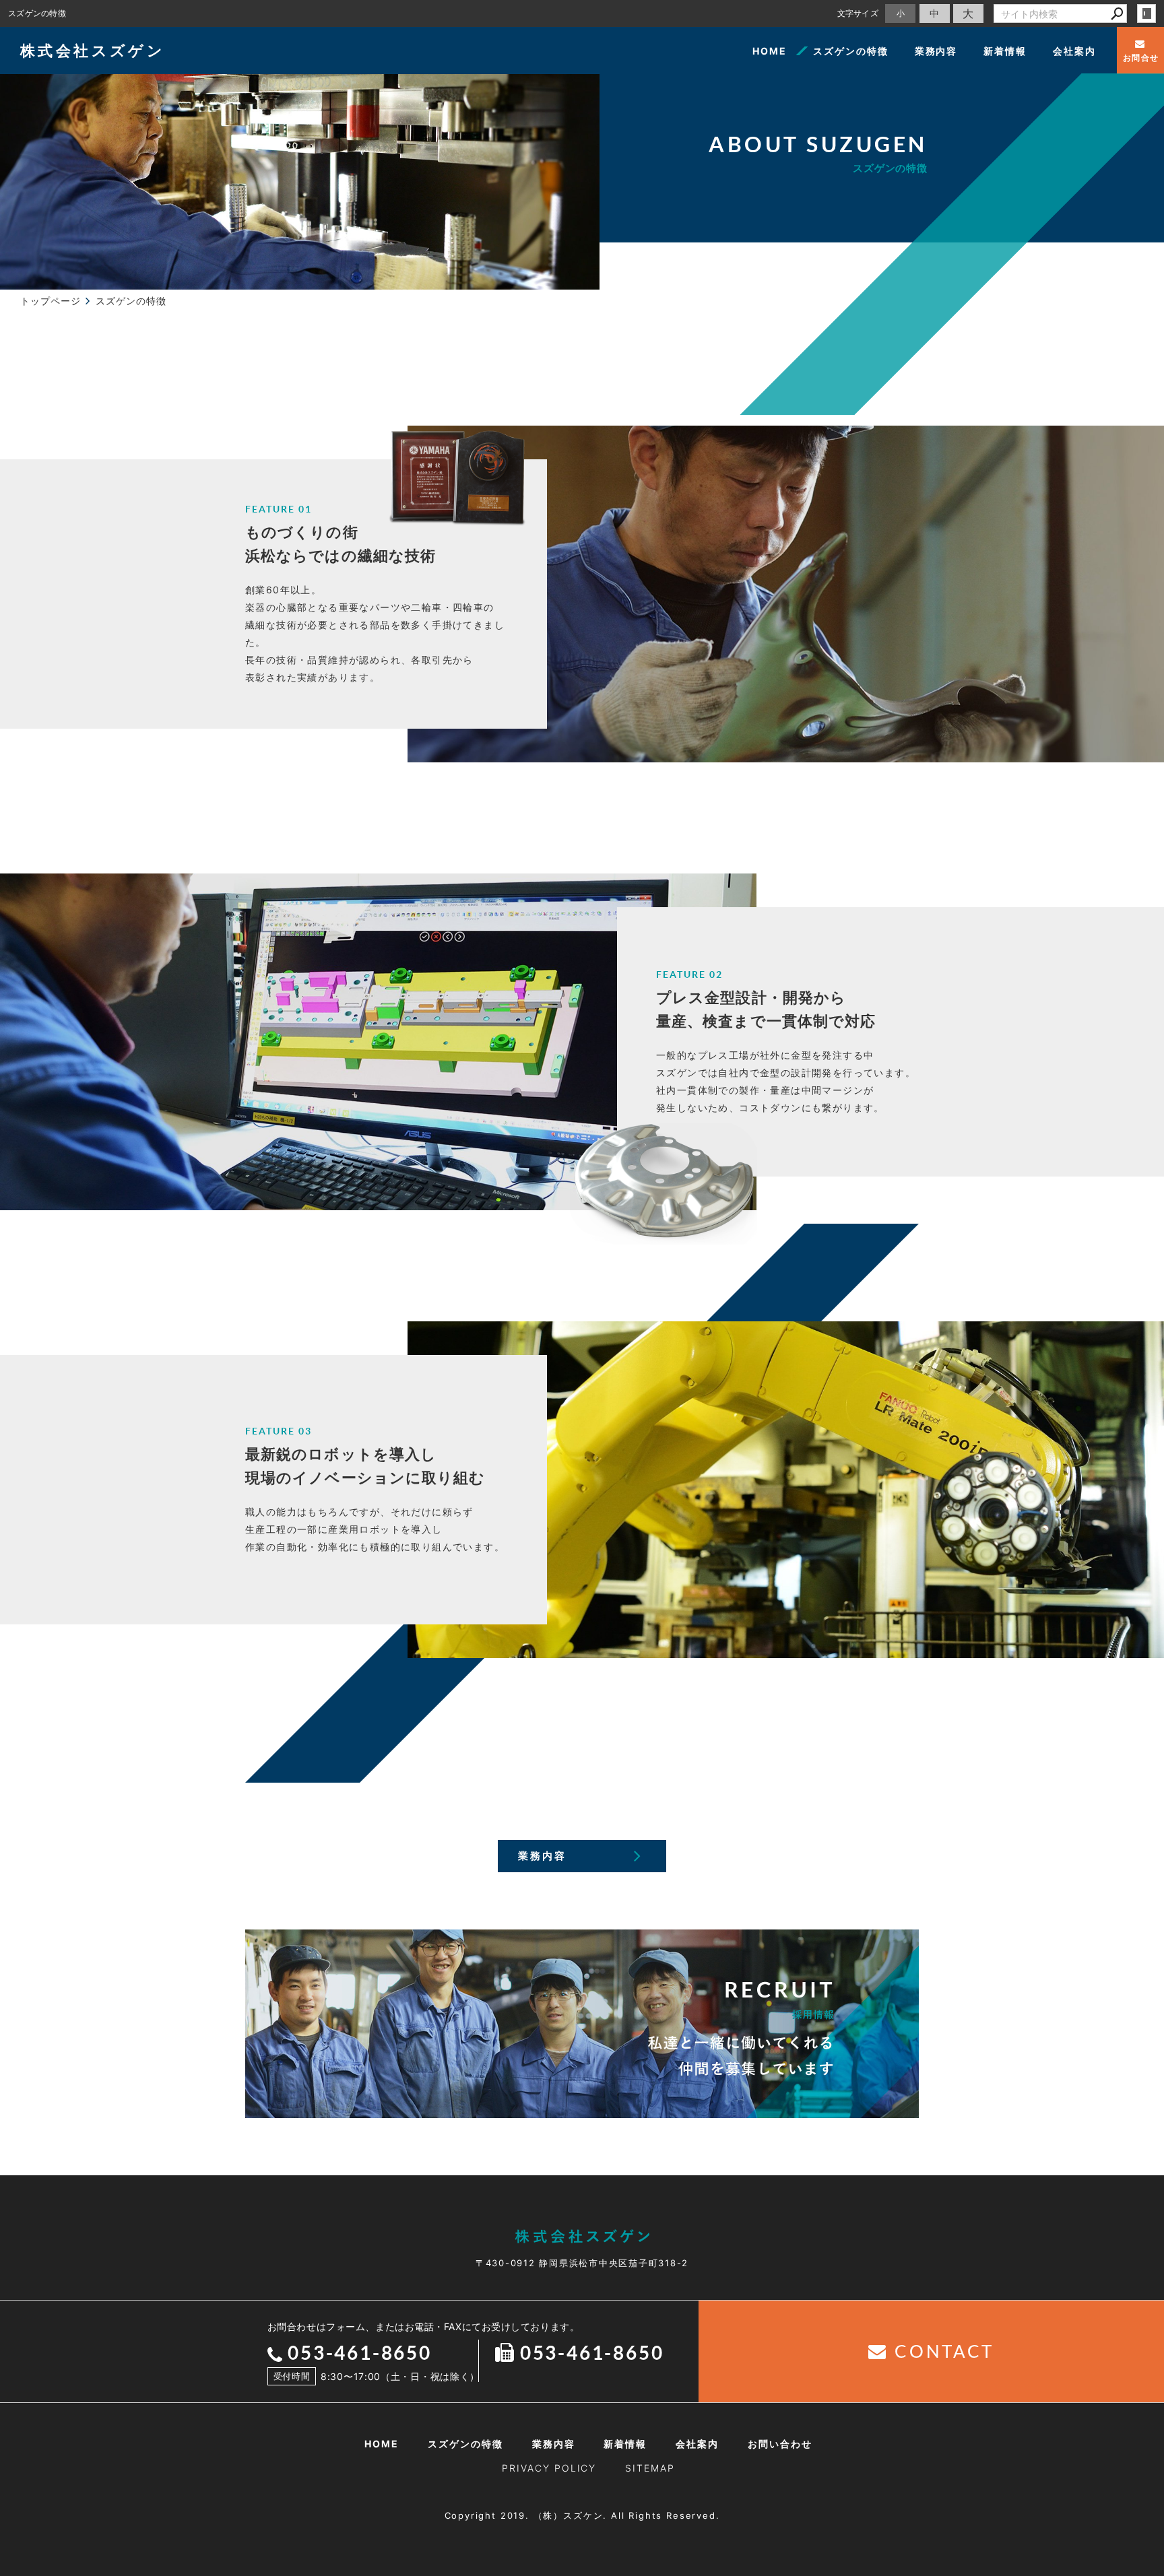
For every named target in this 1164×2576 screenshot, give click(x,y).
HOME (770, 51)
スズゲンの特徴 (851, 51)
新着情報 (1005, 51)
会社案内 (1074, 51)
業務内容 (936, 51)
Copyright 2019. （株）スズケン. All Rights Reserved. (582, 2515)
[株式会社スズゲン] (582, 2236)
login (1146, 13)
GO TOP (1124, 2274)
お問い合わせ (780, 2444)
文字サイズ (858, 13)
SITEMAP (650, 2468)
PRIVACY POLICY (549, 2468)
